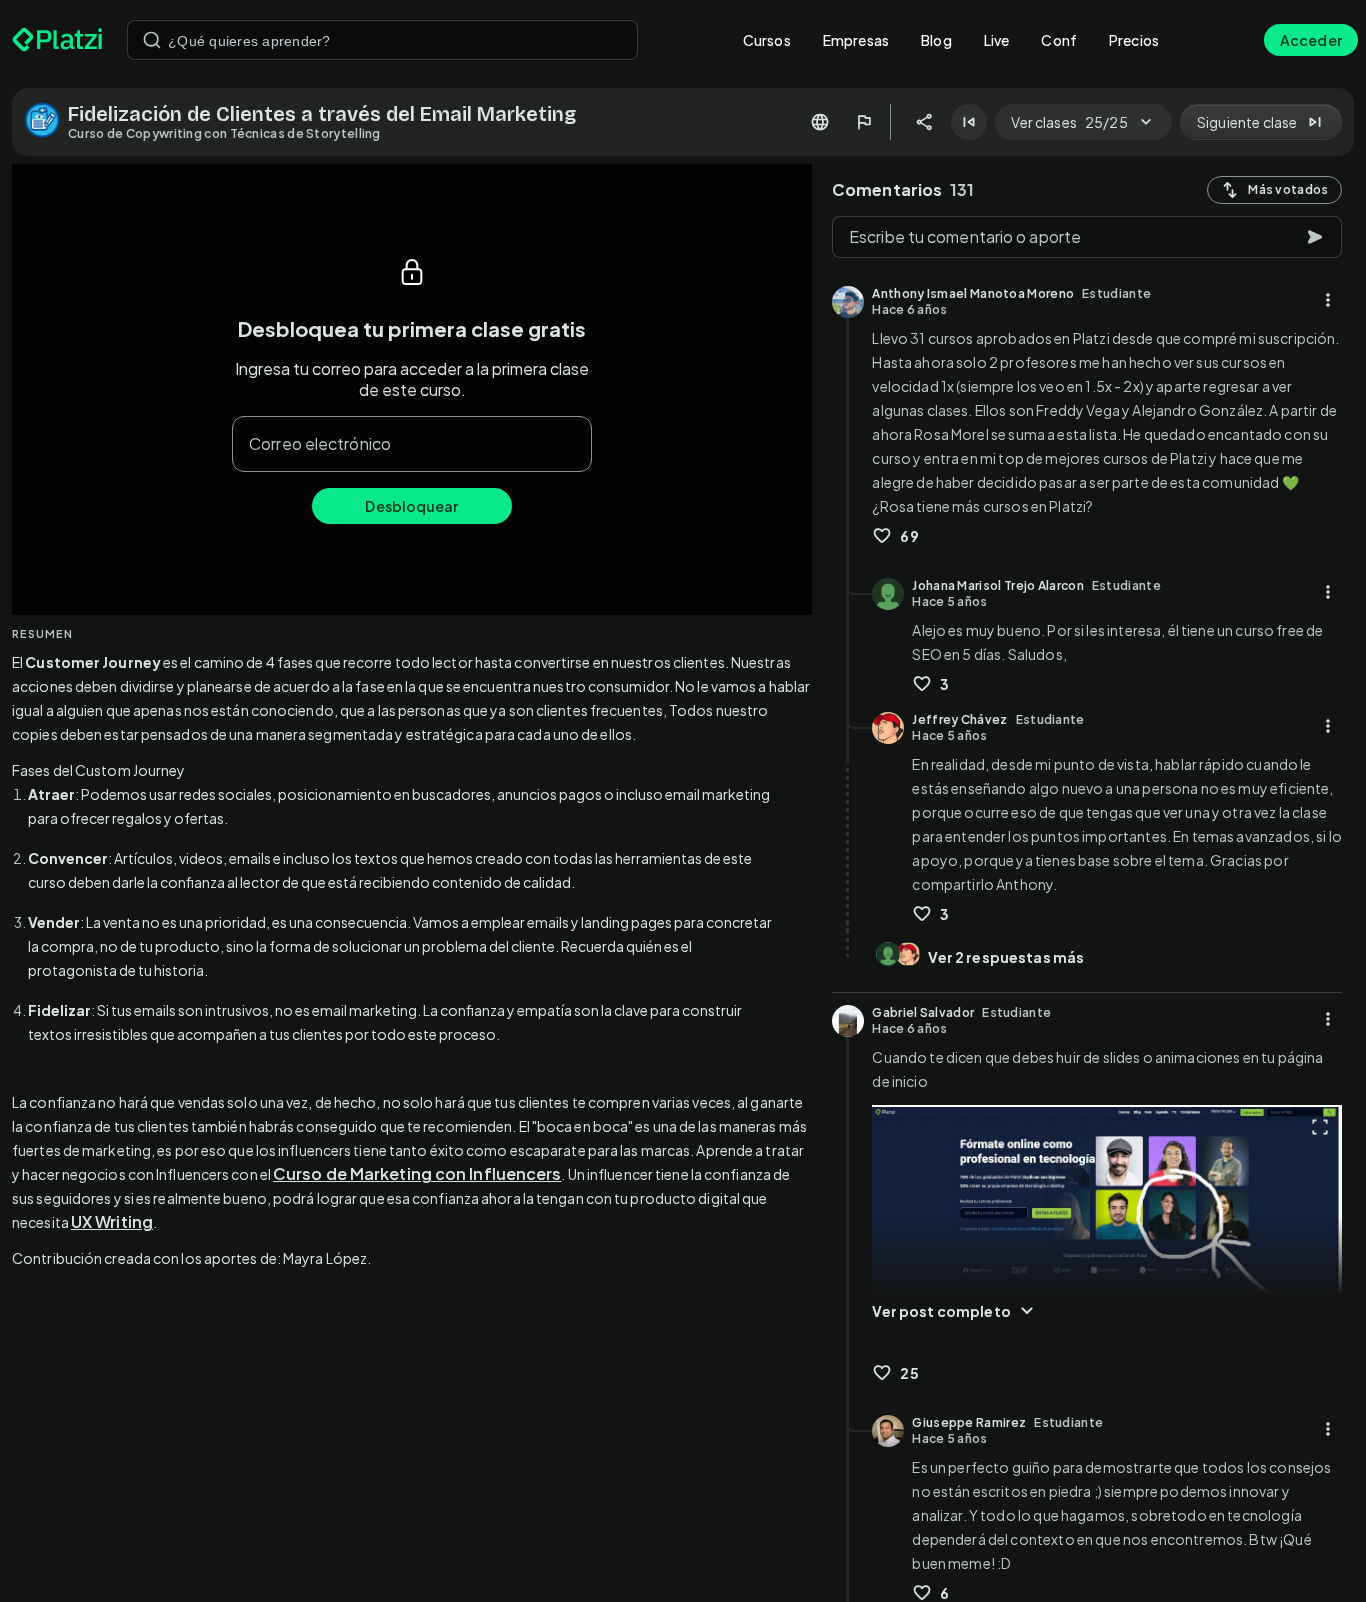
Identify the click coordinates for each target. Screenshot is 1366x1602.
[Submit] (152, 40)
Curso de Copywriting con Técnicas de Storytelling (224, 133)
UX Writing (112, 1221)
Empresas (856, 40)
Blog (936, 40)
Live (997, 40)
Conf (1059, 40)
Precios (1134, 40)
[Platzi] (57, 40)
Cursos (767, 40)
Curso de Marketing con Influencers (417, 1173)
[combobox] (382, 40)
